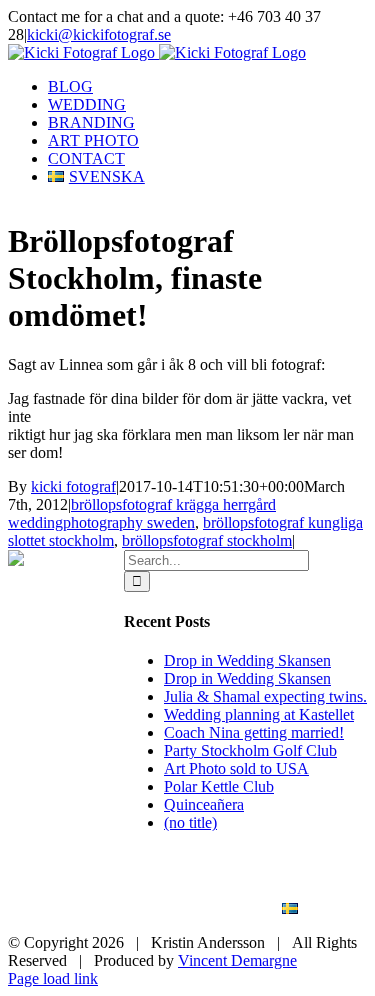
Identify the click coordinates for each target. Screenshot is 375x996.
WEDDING (280, 873)
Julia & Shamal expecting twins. (265, 696)
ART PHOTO (275, 891)
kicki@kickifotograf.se (99, 34)
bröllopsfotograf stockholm (207, 540)
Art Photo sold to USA (236, 768)
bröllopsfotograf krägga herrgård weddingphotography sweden (142, 513)
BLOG (175, 873)
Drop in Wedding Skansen (247, 660)
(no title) (190, 822)
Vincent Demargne (237, 960)
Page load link (53, 978)
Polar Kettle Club (219, 786)
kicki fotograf (73, 486)
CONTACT (196, 909)
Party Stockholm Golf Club (250, 750)
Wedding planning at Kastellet (259, 714)
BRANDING (146, 891)
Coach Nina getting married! (254, 732)
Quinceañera (204, 804)
